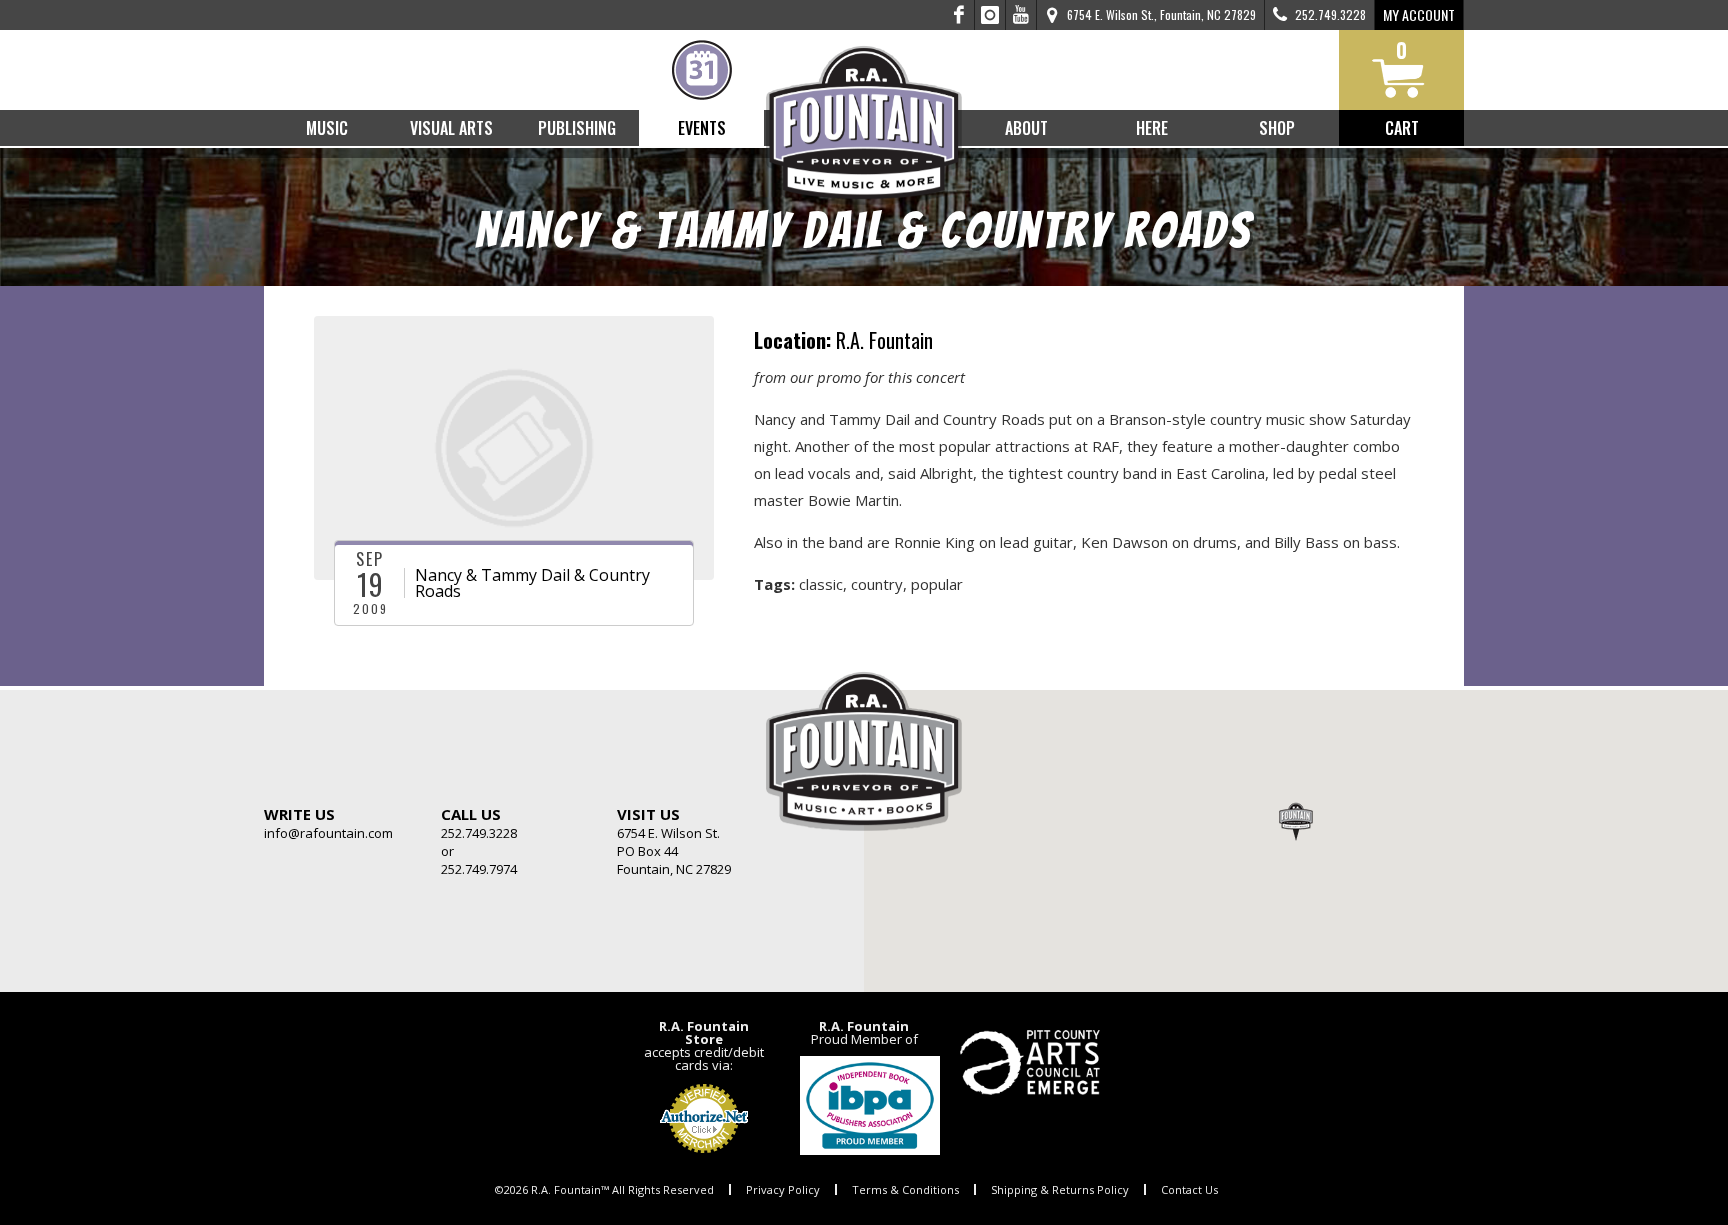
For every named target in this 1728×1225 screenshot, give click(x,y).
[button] (1296, 821)
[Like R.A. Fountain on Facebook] (959, 15)
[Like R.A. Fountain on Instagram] (990, 15)
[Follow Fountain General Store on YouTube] (1021, 15)
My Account (1419, 14)
